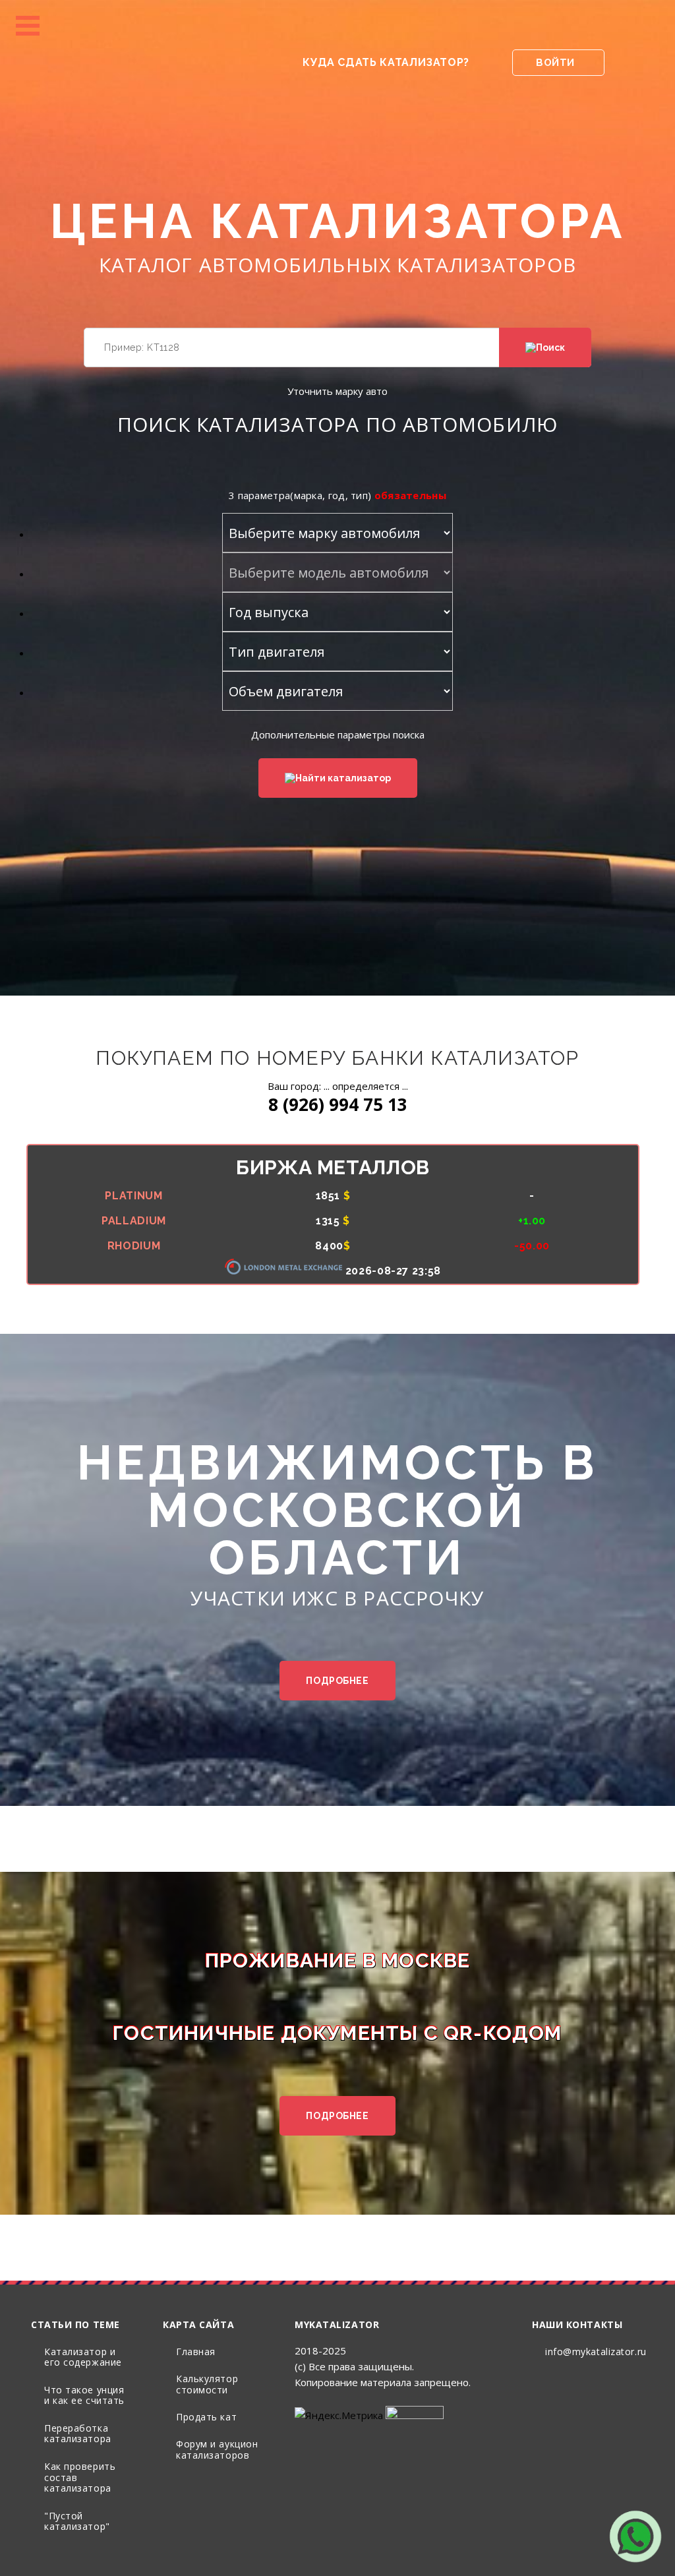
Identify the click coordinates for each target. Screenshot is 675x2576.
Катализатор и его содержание (83, 2357)
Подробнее (337, 1681)
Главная (196, 2351)
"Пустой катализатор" (77, 2521)
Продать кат (206, 2417)
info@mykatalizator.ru (596, 2351)
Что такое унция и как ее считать (84, 2395)
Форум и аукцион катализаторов (217, 2449)
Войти (555, 63)
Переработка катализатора (78, 2434)
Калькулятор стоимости (207, 2384)
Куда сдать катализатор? (386, 62)
